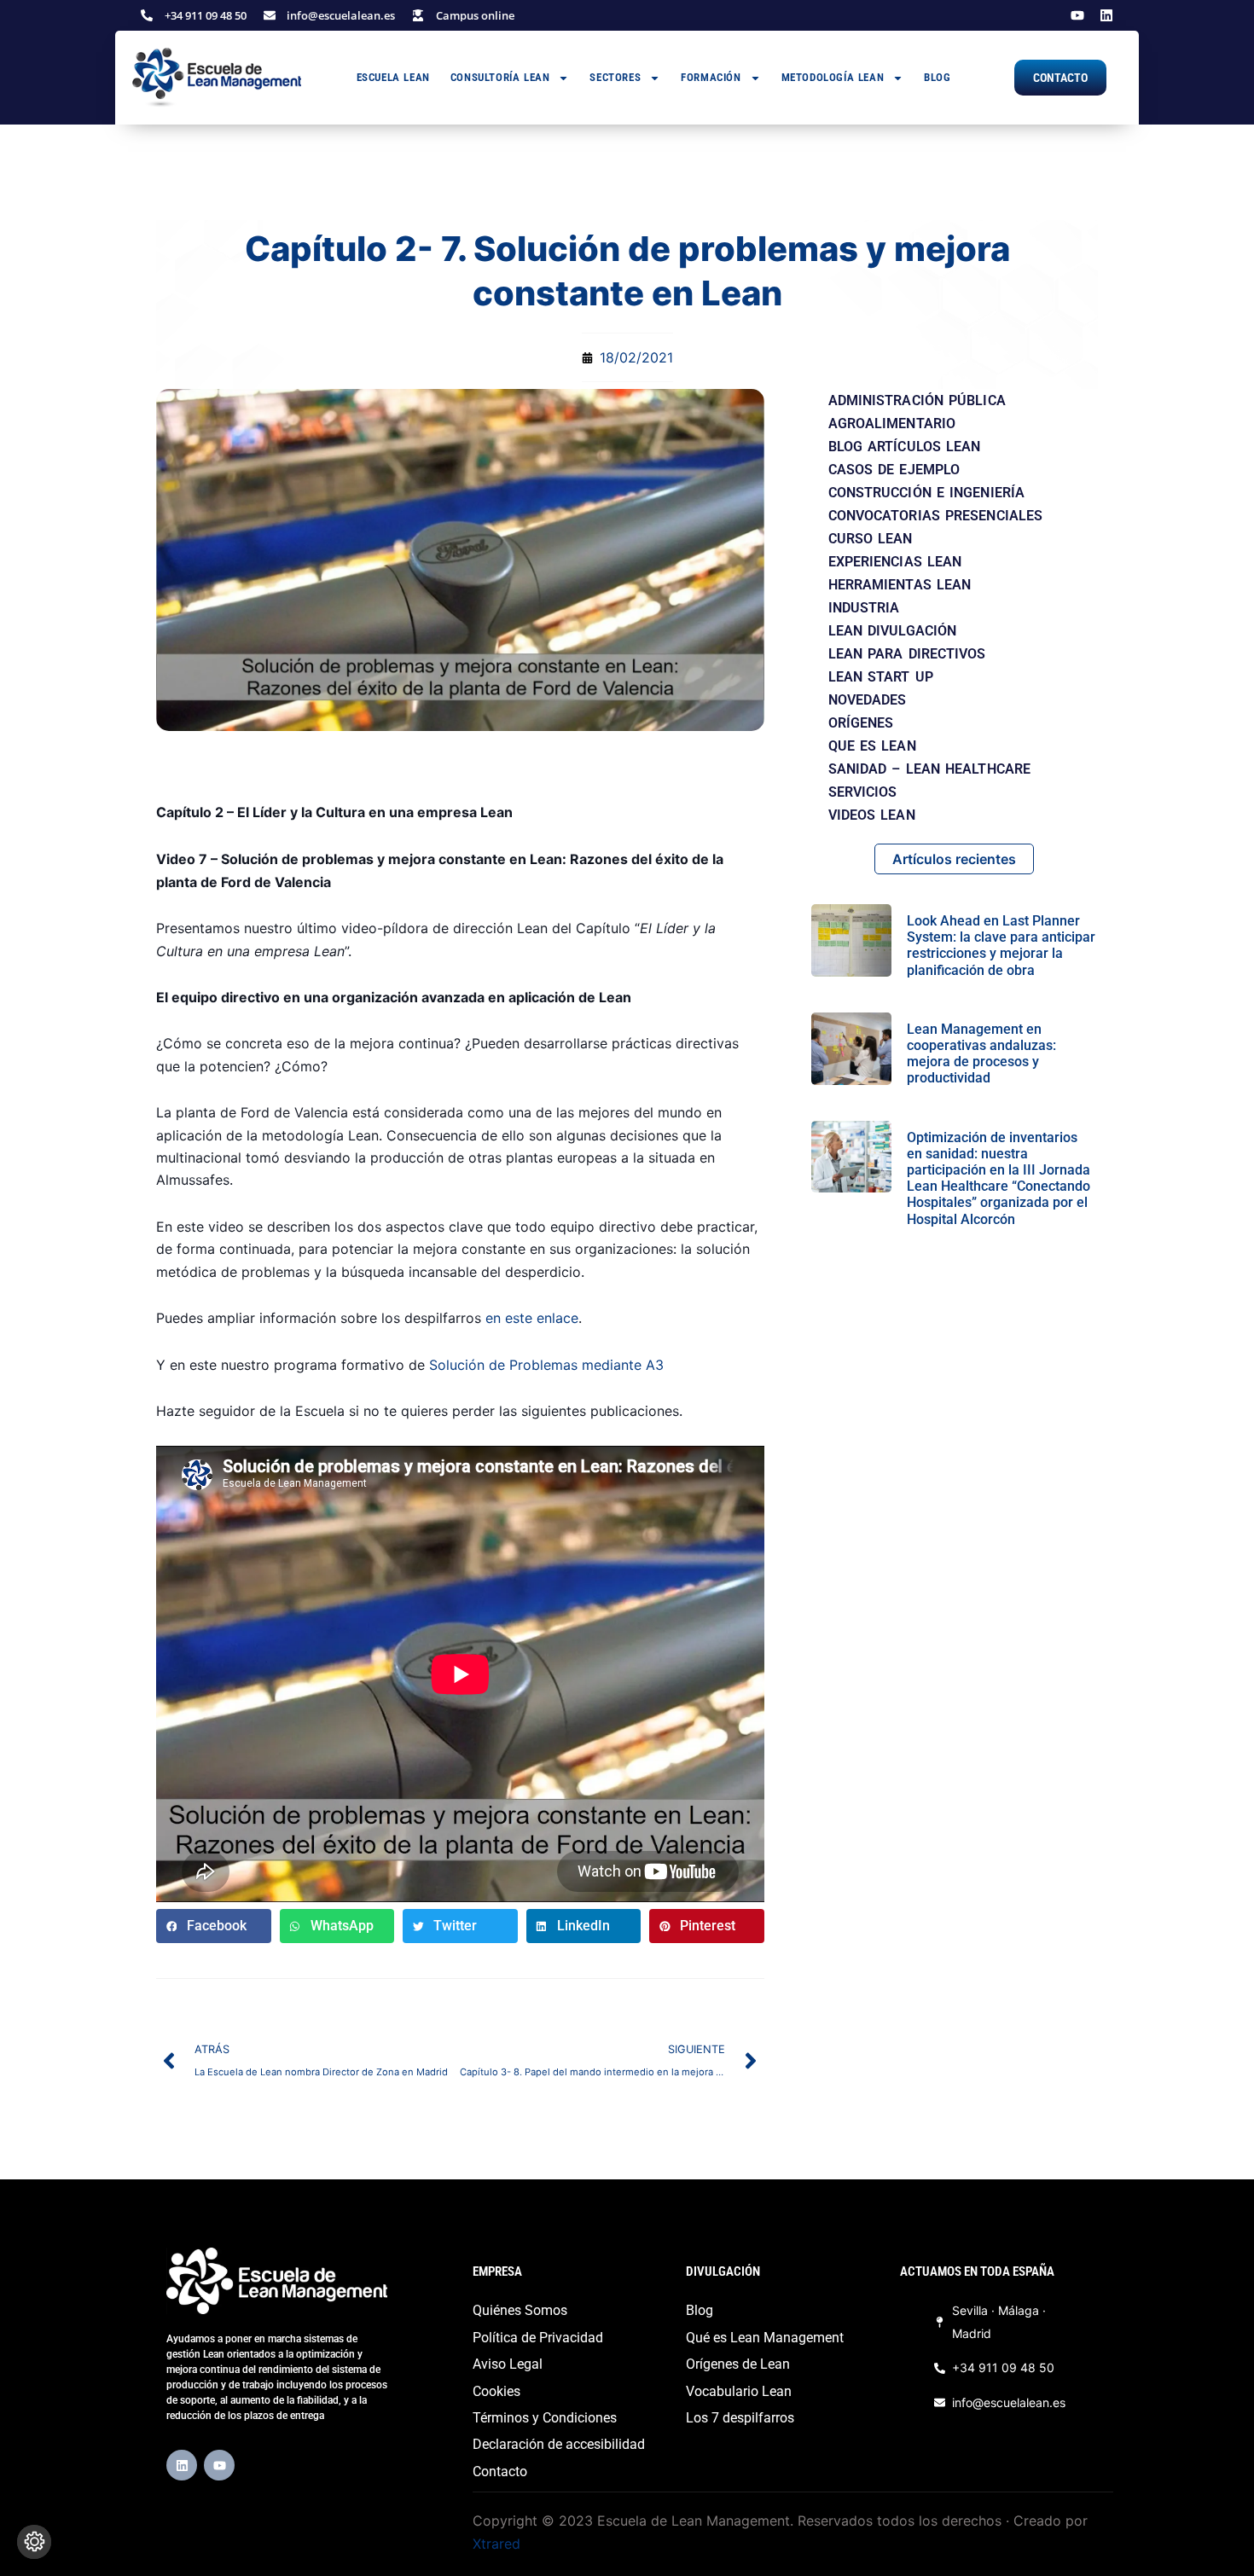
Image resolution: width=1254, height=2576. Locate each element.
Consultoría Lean (500, 77)
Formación (711, 77)
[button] (214, 1926)
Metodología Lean (833, 77)
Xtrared (496, 2544)
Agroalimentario (892, 424)
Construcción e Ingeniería (927, 493)
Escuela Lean (393, 77)
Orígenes (861, 723)
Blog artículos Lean (905, 447)
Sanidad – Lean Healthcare (930, 769)
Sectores (615, 77)
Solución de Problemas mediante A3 (546, 1365)
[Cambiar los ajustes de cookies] (34, 2542)
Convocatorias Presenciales (936, 516)
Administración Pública (917, 400)
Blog (937, 77)
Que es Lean (872, 746)
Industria (864, 608)
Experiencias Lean (895, 562)
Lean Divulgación (893, 631)
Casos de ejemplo (894, 470)
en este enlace (532, 1318)
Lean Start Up (881, 677)
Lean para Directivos (907, 654)
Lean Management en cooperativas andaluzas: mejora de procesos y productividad (981, 1054)
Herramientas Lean (900, 585)
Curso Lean (871, 539)
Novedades (868, 700)
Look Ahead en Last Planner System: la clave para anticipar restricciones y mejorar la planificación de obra (1001, 946)
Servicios (863, 792)
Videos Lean (872, 815)
